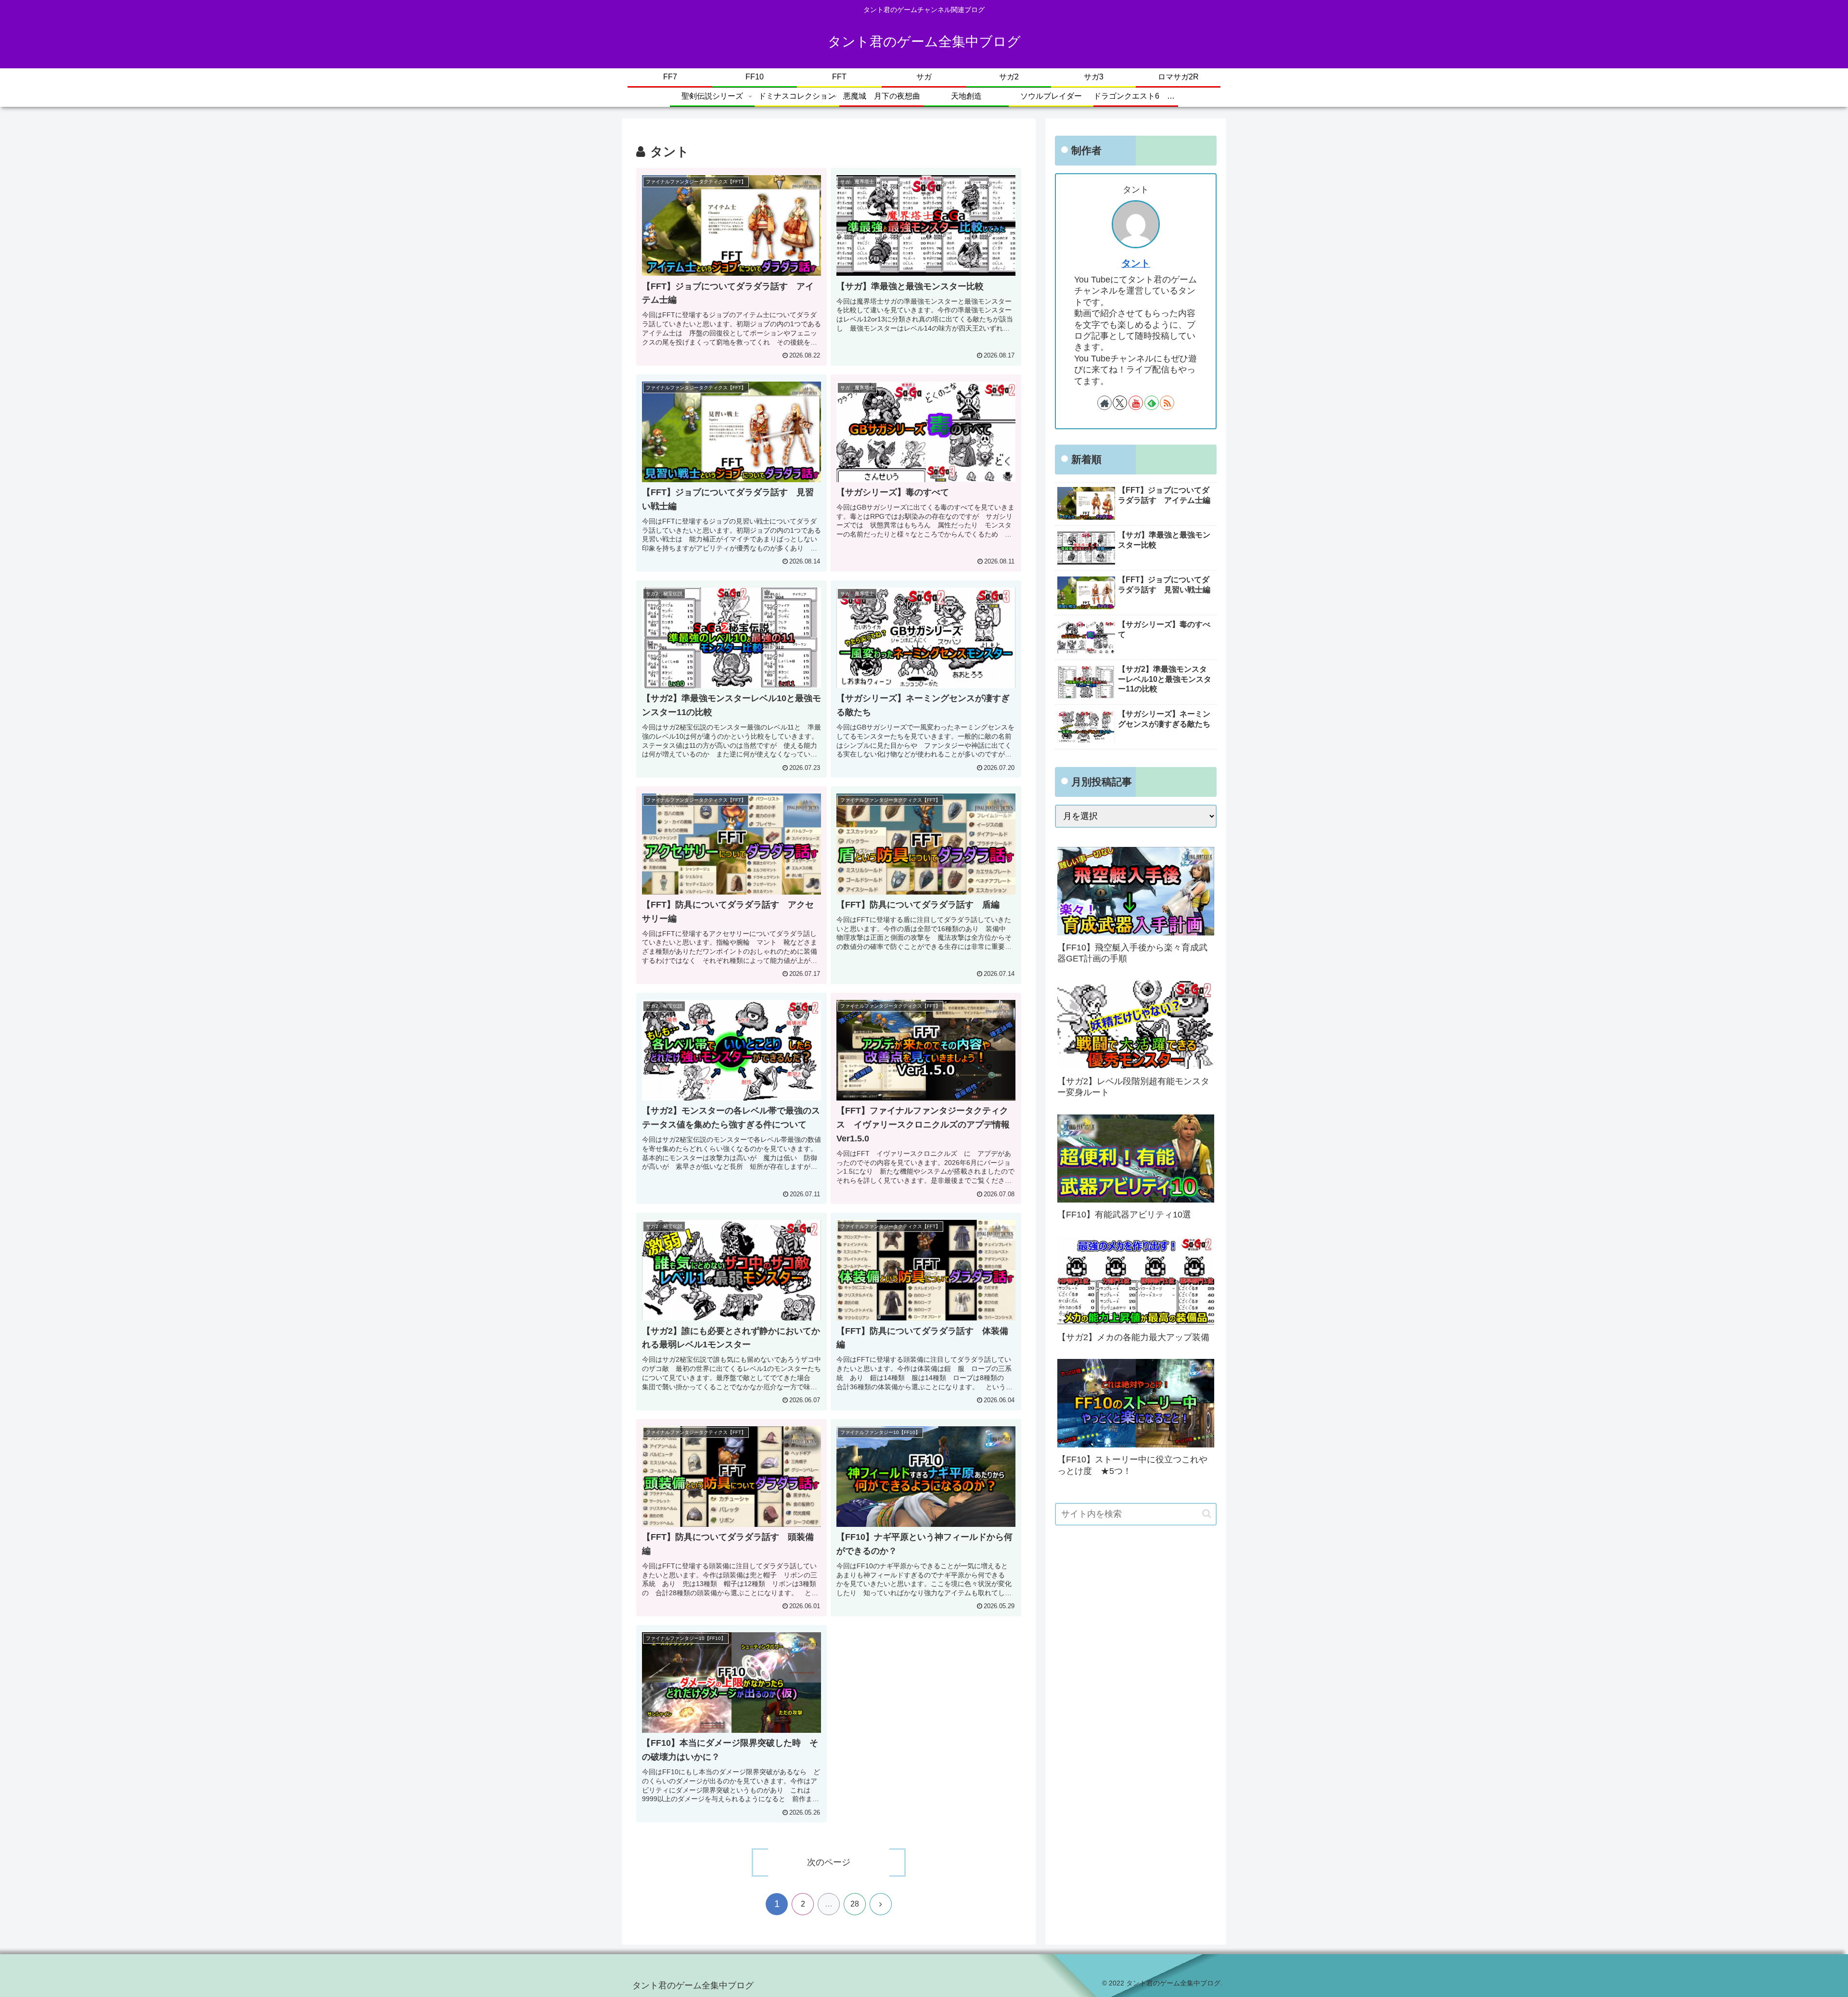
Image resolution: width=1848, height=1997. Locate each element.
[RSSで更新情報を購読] (1167, 403)
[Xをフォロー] (1120, 403)
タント (1136, 263)
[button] (1207, 1514)
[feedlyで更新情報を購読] (1152, 403)
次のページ (829, 1862)
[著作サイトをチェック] (1104, 403)
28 (855, 1904)
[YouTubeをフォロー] (1136, 403)
